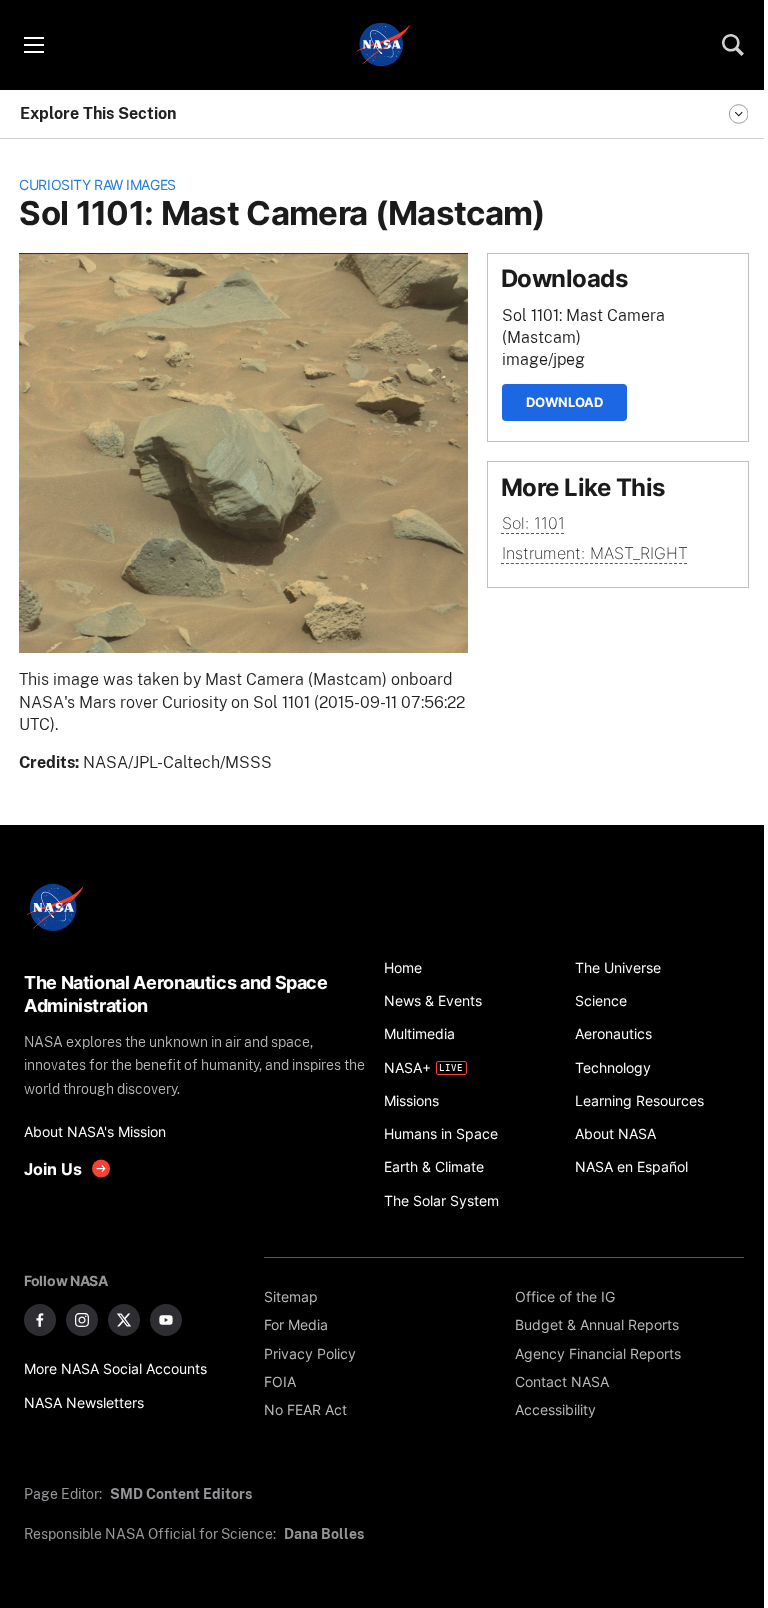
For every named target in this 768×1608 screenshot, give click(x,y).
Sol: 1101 (533, 523)
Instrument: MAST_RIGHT (595, 553)
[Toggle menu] (33, 45)
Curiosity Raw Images (97, 184)
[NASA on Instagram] (82, 1320)
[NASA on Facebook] (40, 1320)
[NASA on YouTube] (166, 1320)
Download (564, 402)
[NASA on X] (124, 1320)
